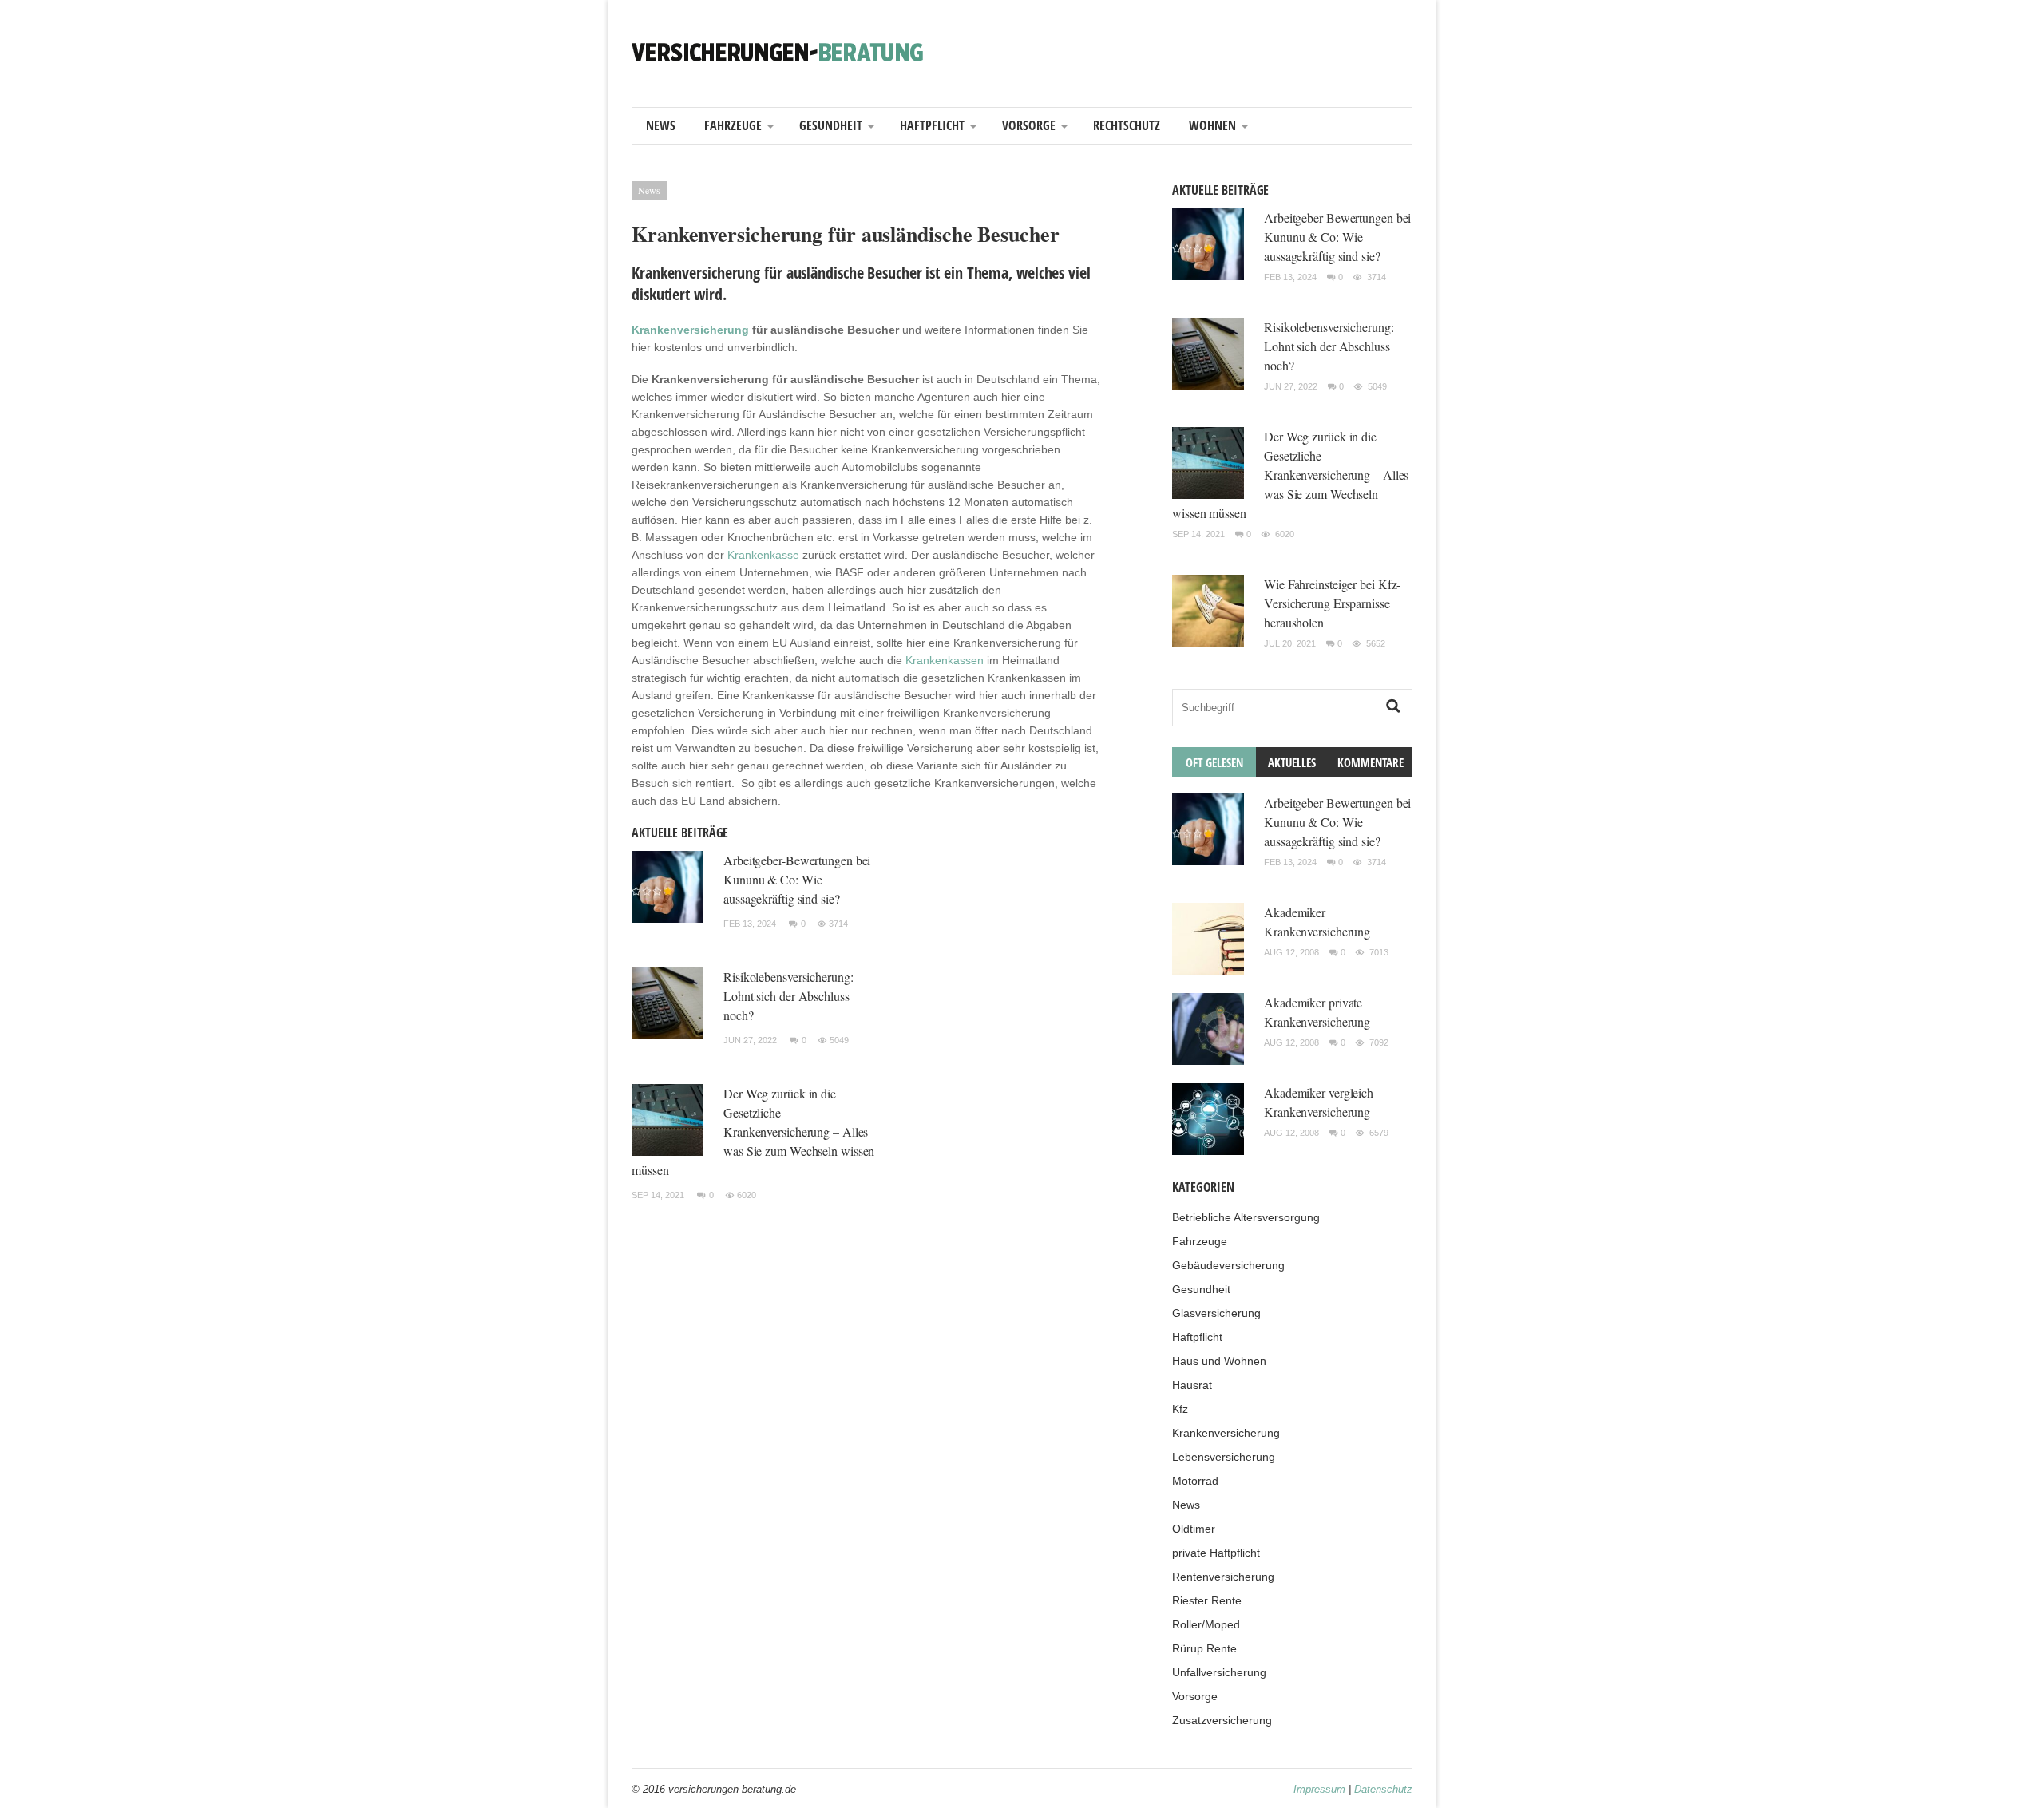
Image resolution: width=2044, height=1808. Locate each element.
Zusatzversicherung (1222, 1720)
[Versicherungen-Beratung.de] (778, 51)
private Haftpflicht (1216, 1553)
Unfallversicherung (1219, 1672)
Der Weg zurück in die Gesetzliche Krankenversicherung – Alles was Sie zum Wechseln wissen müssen (753, 1131)
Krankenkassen (945, 660)
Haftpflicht (932, 125)
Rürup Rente (1204, 1648)
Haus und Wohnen (1219, 1361)
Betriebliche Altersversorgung (1246, 1217)
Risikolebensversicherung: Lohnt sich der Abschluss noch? (788, 996)
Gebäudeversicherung (1228, 1265)
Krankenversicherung (690, 330)
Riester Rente (1207, 1600)
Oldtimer (1194, 1529)
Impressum (1319, 1789)
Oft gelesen (1214, 762)
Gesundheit (831, 125)
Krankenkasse (763, 555)
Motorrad (1195, 1481)
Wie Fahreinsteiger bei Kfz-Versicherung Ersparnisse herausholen (1332, 603)
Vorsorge (1029, 125)
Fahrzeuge (733, 125)
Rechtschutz (1127, 125)
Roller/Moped (1206, 1624)
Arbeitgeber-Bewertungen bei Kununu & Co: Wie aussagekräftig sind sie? (797, 879)
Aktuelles (1292, 762)
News (661, 125)
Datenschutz (1383, 1789)
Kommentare (1371, 762)
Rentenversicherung (1223, 1577)
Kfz (1180, 1409)
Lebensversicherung (1224, 1457)
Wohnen (1212, 125)
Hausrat (1192, 1385)
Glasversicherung (1216, 1313)
